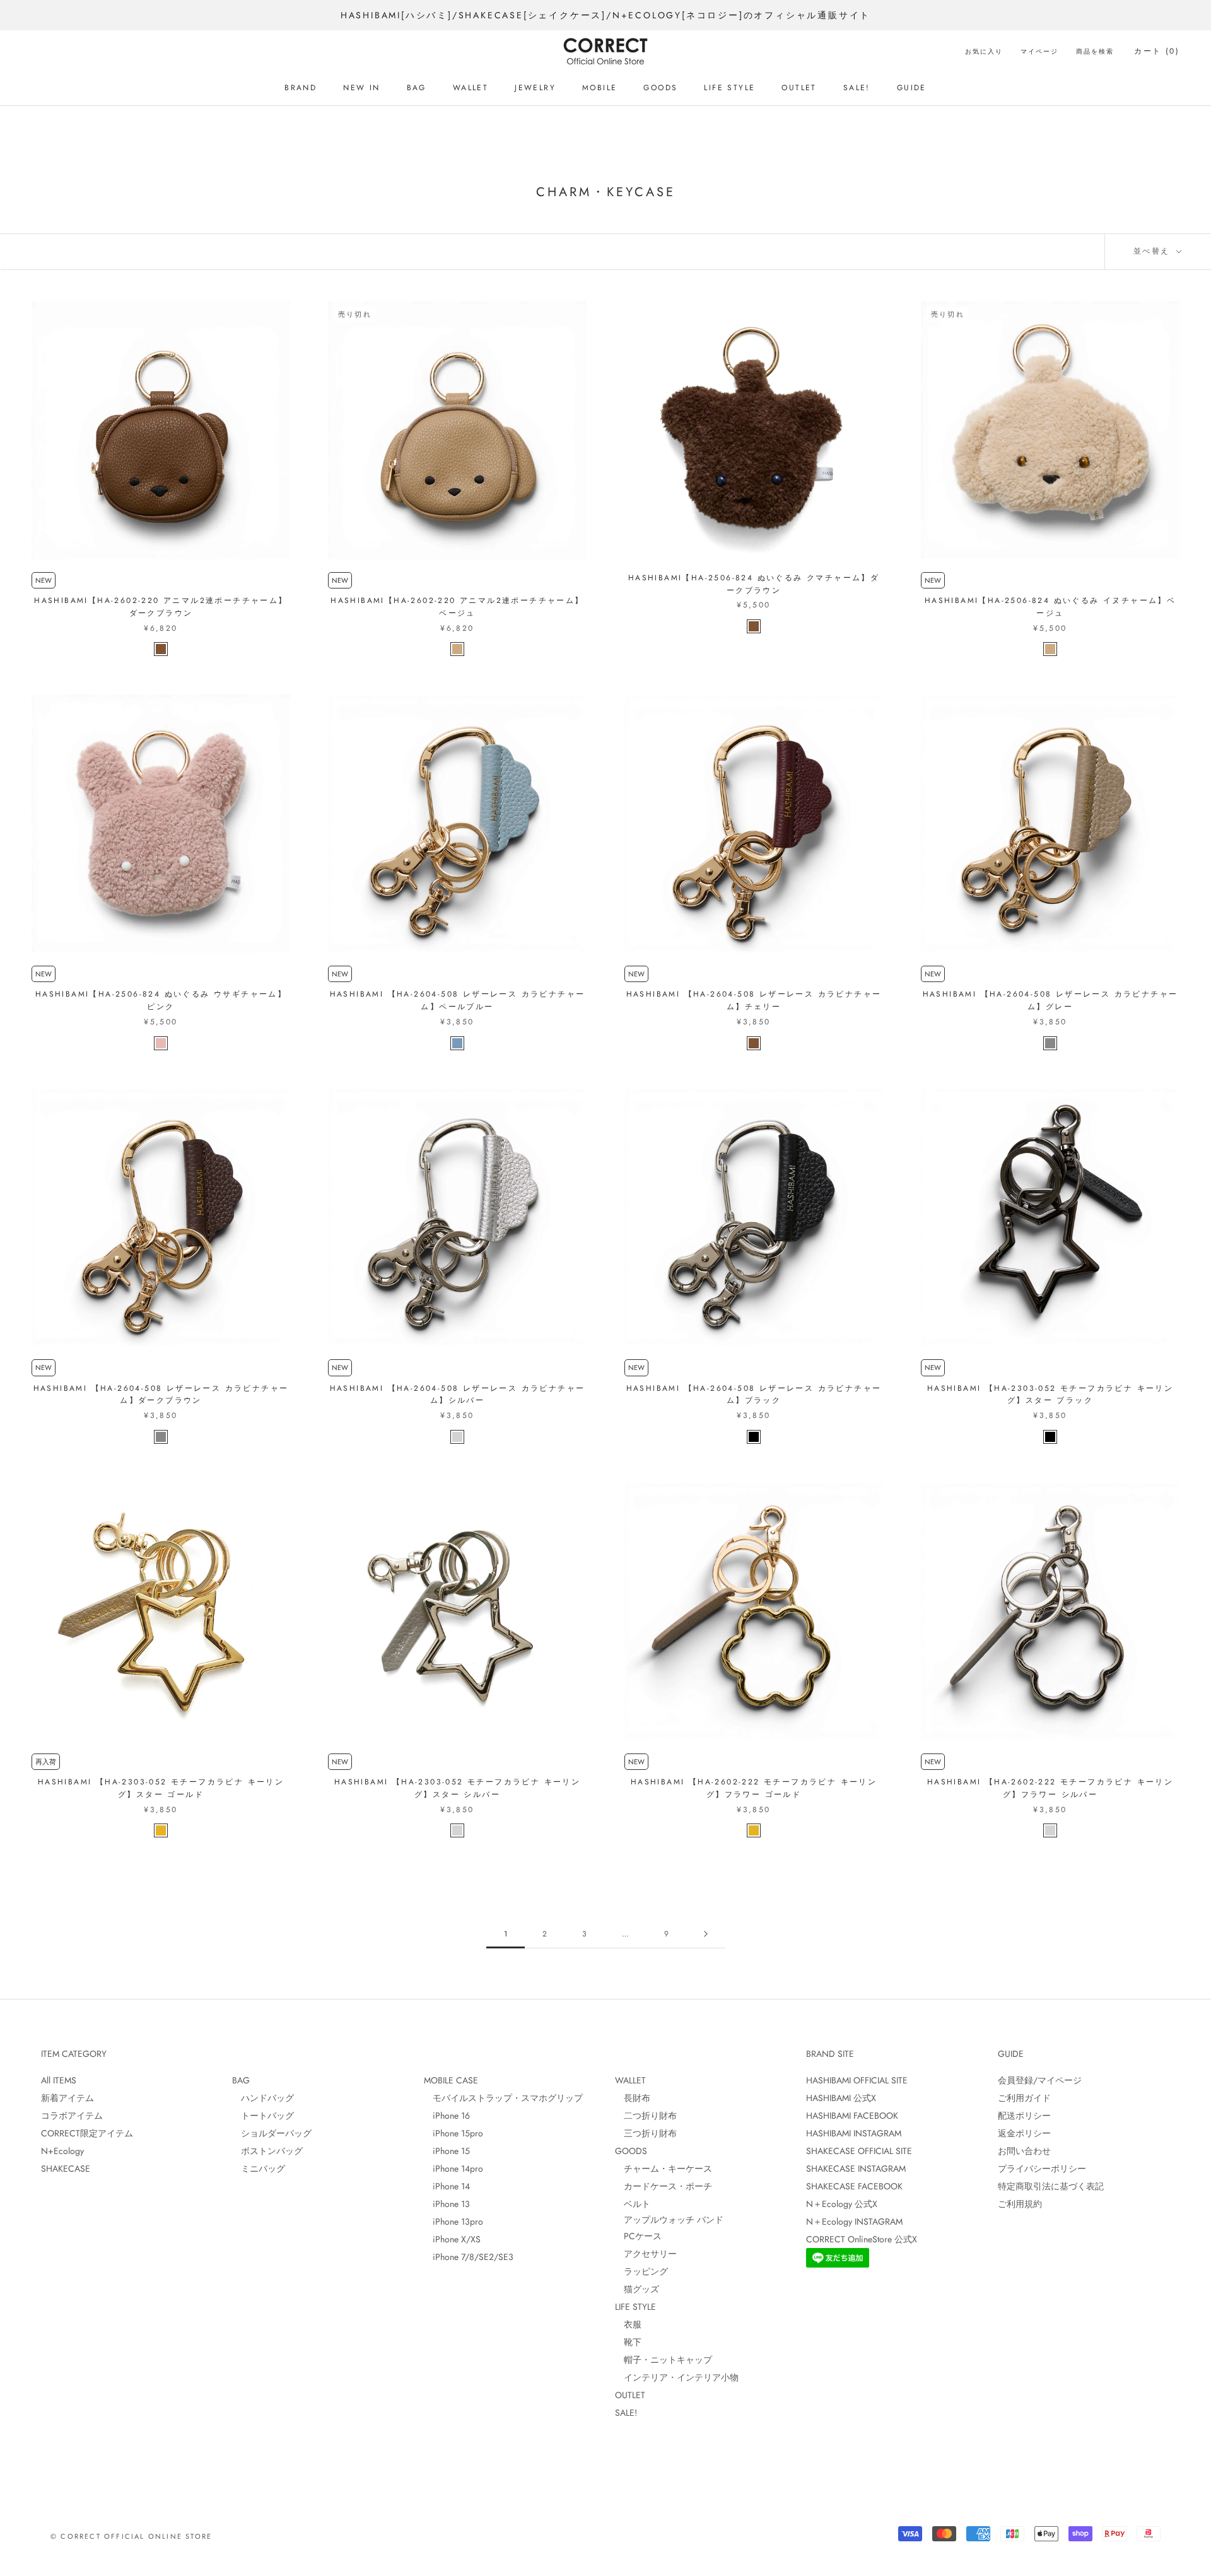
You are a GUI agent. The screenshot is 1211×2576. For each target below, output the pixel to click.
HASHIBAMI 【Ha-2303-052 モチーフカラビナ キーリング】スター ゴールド (161, 1788)
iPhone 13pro (453, 2222)
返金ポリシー (1024, 2133)
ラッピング (641, 2271)
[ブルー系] (457, 1043)
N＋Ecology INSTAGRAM (854, 2222)
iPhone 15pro (453, 2133)
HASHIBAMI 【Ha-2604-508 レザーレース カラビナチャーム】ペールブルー (458, 1000)
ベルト (633, 2204)
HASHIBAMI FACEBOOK (852, 2116)
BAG (417, 88)
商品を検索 (1095, 51)
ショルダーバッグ (272, 2133)
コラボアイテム (72, 2116)
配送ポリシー (1024, 2116)
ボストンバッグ (267, 2151)
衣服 (628, 2324)
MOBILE (600, 88)
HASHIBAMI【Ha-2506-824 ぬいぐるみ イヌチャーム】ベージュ (1050, 607)
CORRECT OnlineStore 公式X (862, 2239)
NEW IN (361, 88)
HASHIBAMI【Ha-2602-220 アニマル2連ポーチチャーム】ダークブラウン (161, 607)
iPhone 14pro (453, 2169)
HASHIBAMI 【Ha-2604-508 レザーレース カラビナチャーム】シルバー (458, 1395)
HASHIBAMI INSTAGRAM (854, 2133)
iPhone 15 (447, 2151)
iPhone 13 (447, 2204)
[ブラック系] (754, 1437)
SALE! (857, 88)
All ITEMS (59, 2080)
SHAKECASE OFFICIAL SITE (859, 2151)
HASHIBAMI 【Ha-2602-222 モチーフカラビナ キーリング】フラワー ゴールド (754, 1788)
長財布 (633, 2098)
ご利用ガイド (1024, 2098)
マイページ (1039, 51)
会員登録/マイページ (1040, 2080)
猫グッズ (637, 2289)
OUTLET (799, 88)
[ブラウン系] (161, 649)
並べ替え (1154, 251)
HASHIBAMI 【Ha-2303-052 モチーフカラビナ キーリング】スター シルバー (457, 1788)
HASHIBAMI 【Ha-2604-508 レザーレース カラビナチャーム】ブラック (754, 1395)
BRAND (301, 88)
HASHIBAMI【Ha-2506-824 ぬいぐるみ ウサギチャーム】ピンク (161, 1000)
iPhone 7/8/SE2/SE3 (469, 2257)
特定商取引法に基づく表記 (1051, 2186)
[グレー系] (1050, 1043)
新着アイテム (67, 2098)
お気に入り (984, 51)
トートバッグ (263, 2116)
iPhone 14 (447, 2186)
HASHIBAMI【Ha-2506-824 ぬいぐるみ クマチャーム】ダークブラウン (754, 584)
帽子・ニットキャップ (664, 2360)
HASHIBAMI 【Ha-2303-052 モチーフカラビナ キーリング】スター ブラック (1050, 1395)
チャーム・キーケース (664, 2169)
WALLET (471, 88)
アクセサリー (646, 2254)
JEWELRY (535, 88)
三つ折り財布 (646, 2133)
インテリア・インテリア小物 (677, 2377)
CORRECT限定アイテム (87, 2133)
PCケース (638, 2236)
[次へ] (706, 1934)
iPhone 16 (447, 2116)
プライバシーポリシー (1042, 2169)
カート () (1157, 51)
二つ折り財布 (646, 2116)
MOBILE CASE (451, 2080)
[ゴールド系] (161, 1830)
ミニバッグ (259, 2169)
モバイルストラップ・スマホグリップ (503, 2098)
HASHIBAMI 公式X (841, 2098)
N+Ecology (62, 2151)
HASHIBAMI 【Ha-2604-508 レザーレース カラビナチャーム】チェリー (754, 1000)
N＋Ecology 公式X (842, 2204)
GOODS (660, 88)
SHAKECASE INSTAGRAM (856, 2169)
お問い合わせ (1024, 2151)
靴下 (628, 2342)
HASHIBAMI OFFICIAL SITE (857, 2080)
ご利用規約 (1020, 2204)
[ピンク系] (161, 1043)
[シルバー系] (457, 1437)
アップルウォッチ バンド (669, 2220)
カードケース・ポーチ (664, 2186)
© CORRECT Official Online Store (131, 2536)
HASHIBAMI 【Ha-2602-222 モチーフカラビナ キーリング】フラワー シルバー (1050, 1788)
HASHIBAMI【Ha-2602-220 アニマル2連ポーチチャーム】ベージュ (457, 607)
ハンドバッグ (263, 2098)
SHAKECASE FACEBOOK (854, 2186)
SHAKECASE (66, 2169)
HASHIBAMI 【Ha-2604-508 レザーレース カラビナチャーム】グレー (1050, 1000)
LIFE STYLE (729, 88)
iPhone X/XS (452, 2239)
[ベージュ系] (457, 649)
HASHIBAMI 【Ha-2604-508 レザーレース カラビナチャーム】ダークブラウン (161, 1395)
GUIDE (912, 88)
